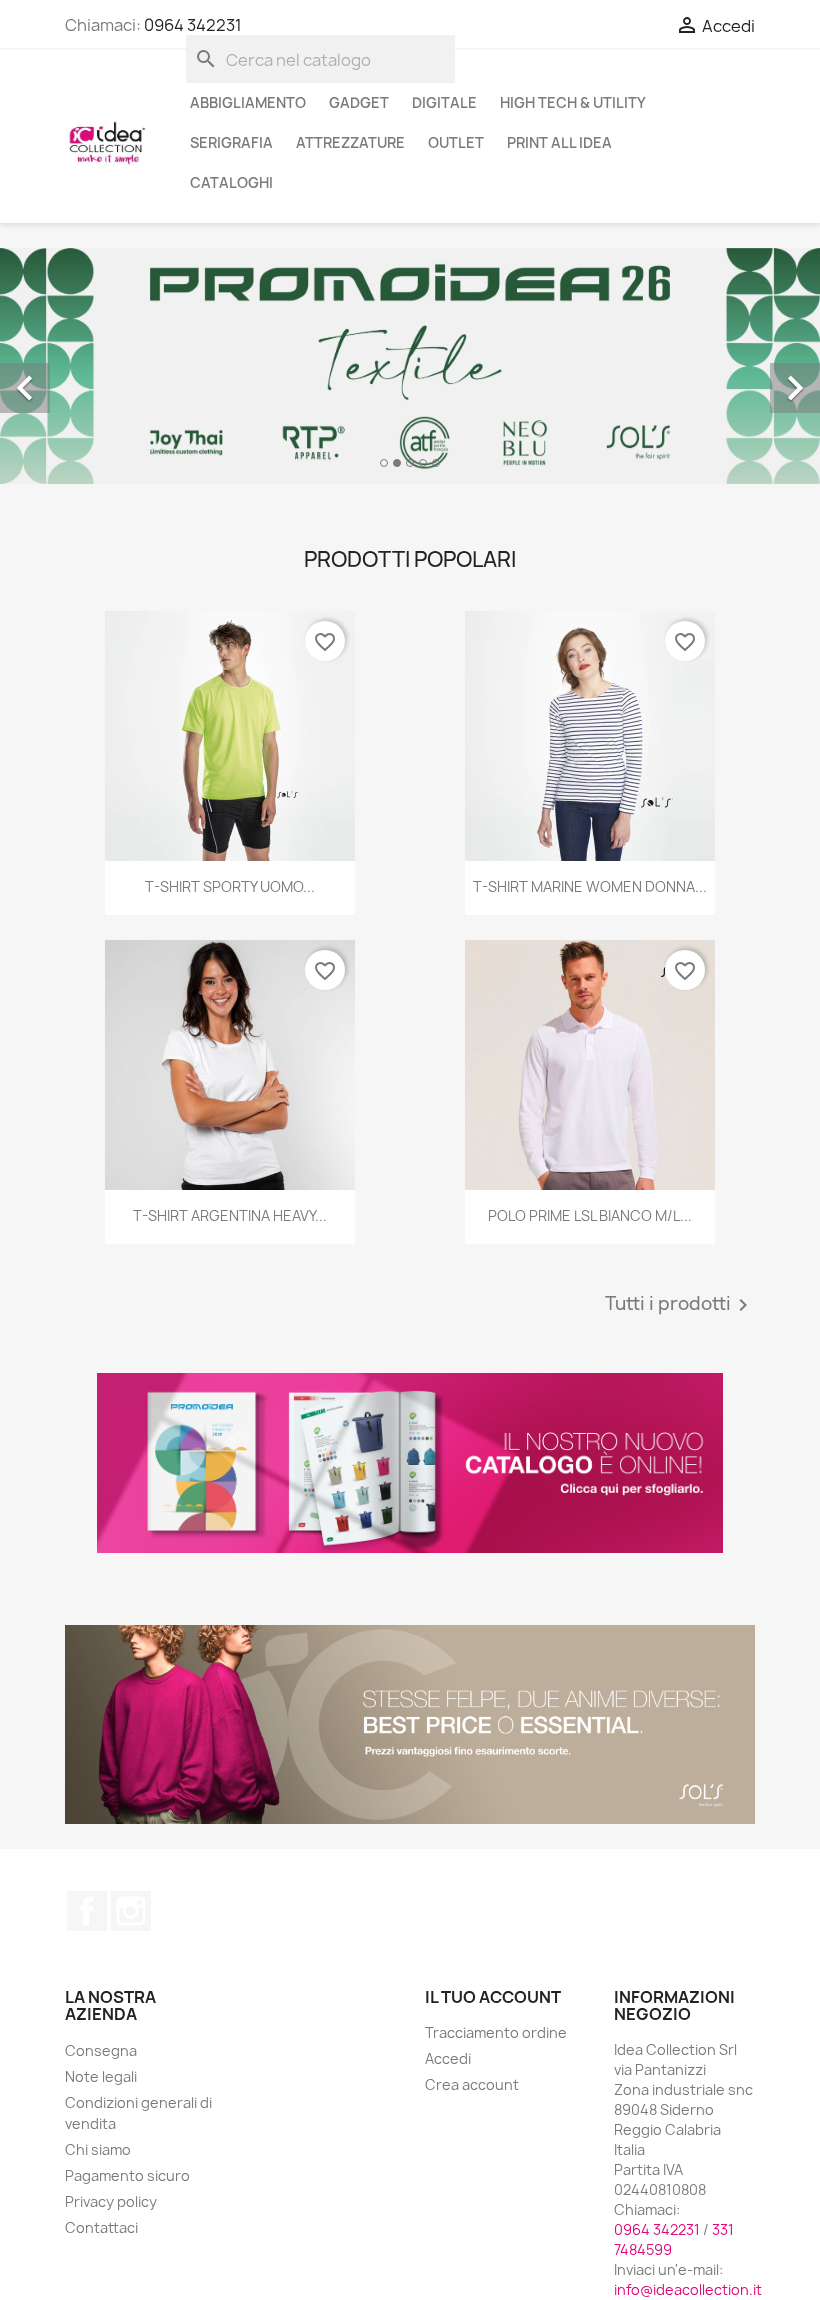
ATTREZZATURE (350, 142)
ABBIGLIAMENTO (248, 102)
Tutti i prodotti (680, 1305)
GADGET (359, 102)
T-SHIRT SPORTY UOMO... (230, 886)
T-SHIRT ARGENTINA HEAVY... (230, 1215)
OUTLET (456, 142)
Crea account (472, 2084)
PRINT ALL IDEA (559, 142)
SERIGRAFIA (231, 142)
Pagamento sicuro (127, 2175)
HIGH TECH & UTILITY (573, 102)
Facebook (87, 1911)
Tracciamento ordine (496, 2032)
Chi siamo (98, 2149)
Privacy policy (111, 2201)
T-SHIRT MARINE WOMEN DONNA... (590, 886)
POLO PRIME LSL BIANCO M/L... (590, 1215)
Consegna (101, 2050)
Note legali (101, 2076)
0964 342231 (193, 25)
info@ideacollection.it (688, 2289)
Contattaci (101, 2227)
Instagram (131, 1911)
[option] (410, 366)
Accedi (448, 2058)
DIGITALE (444, 102)
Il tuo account (493, 1997)
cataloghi (231, 182)
